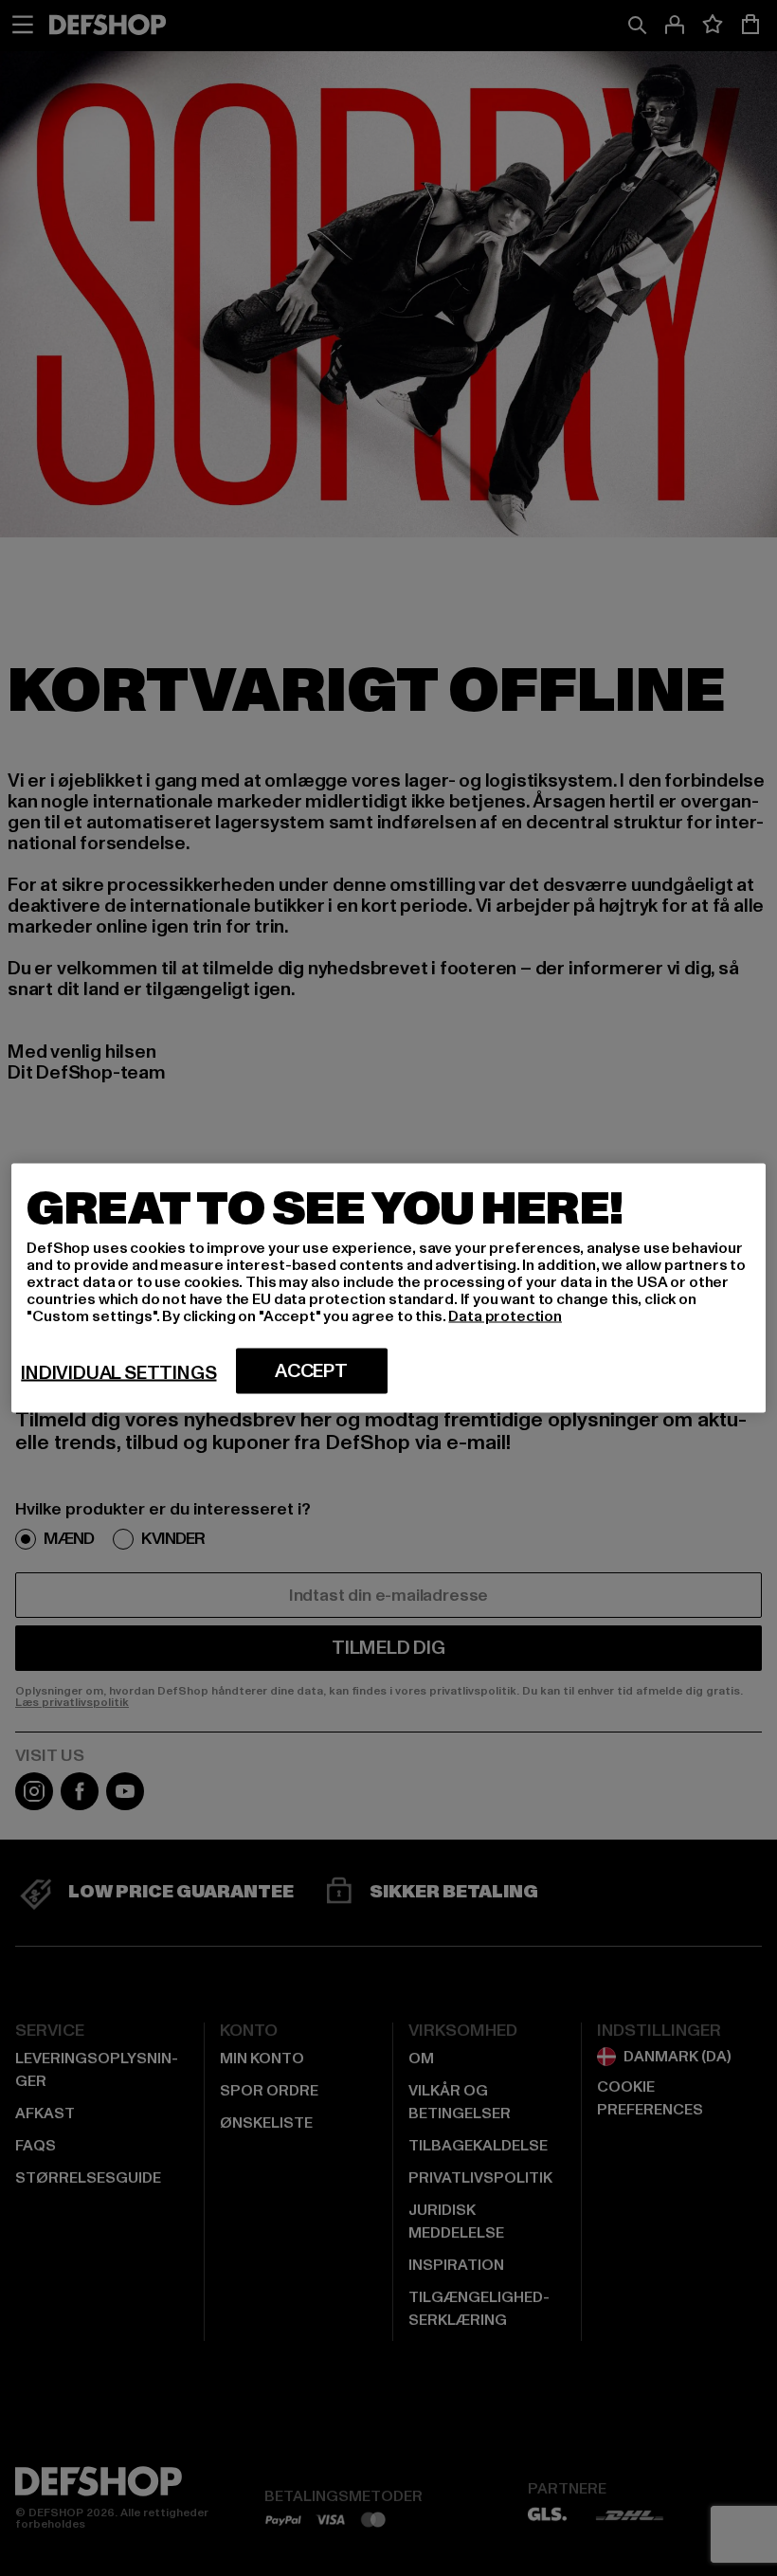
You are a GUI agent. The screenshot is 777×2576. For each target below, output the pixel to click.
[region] (388, 1288)
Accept (311, 1371)
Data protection (505, 1316)
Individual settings (118, 1373)
